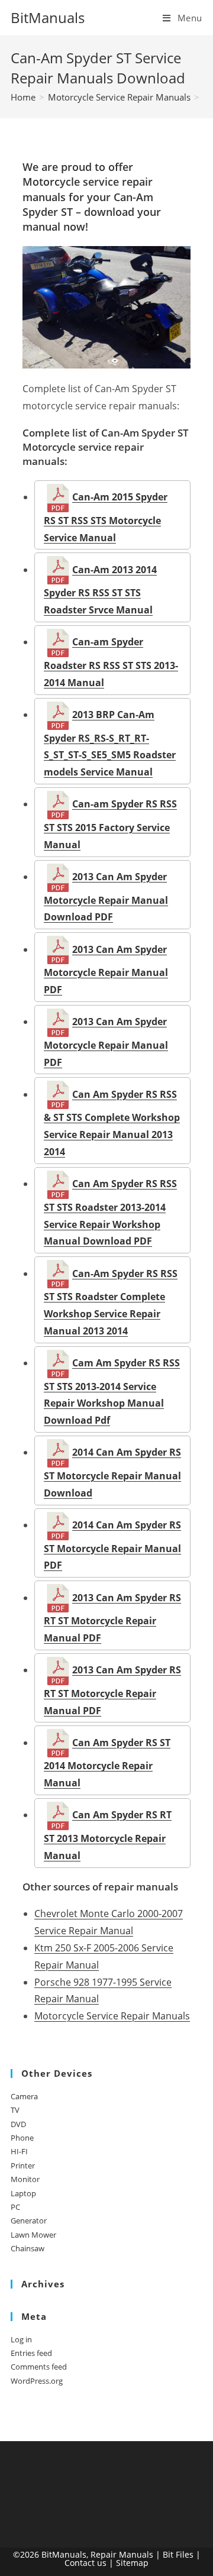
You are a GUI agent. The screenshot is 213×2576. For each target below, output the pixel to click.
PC (15, 2207)
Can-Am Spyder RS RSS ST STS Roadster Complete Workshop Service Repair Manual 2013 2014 (111, 1302)
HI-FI (19, 2151)
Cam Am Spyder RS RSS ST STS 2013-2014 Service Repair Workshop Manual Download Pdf (112, 1392)
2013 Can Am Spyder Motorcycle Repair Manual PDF (106, 969)
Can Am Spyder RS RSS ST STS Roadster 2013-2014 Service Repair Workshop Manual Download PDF (110, 1212)
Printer (23, 2165)
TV (15, 2110)
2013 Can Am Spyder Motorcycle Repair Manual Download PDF (106, 897)
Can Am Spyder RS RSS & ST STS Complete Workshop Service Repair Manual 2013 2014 (112, 1123)
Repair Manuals (122, 2554)
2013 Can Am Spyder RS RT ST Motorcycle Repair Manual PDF (112, 1618)
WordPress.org (37, 2381)
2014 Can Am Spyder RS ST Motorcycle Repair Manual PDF (112, 1545)
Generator (29, 2221)
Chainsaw (28, 2248)
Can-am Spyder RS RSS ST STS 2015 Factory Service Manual (110, 824)
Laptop (23, 2193)
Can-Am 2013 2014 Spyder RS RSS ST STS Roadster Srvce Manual (100, 590)
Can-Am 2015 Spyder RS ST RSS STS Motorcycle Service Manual (106, 517)
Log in (21, 2339)
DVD (18, 2124)
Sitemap (132, 2563)
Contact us (85, 2563)
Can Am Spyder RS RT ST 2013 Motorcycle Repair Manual (108, 1835)
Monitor (25, 2179)
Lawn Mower (33, 2235)
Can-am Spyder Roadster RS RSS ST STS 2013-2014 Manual (111, 662)
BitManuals (48, 17)
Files (185, 2554)
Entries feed (31, 2353)
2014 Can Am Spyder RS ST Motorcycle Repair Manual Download (112, 1472)
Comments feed (39, 2367)
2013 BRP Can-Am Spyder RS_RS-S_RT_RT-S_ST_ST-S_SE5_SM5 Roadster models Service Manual (110, 743)
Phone (22, 2138)
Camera (24, 2096)
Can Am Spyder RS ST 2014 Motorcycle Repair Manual (107, 1763)
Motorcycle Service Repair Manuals (112, 2016)
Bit (168, 2554)
